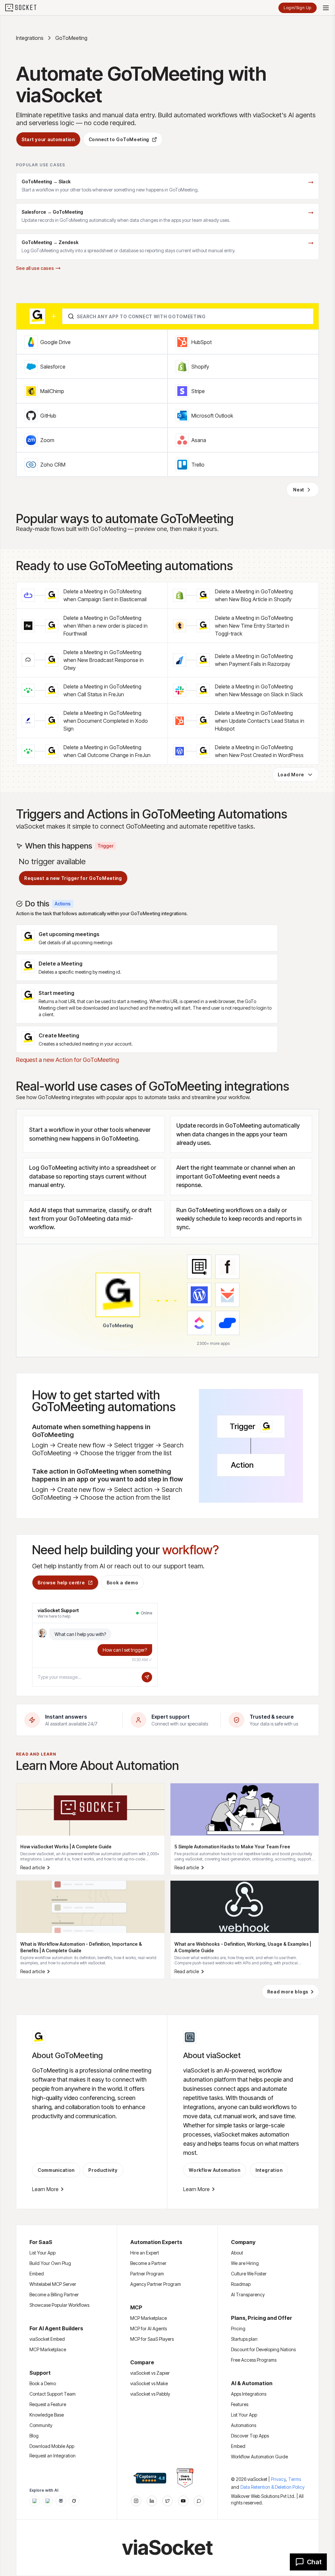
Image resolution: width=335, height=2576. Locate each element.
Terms (295, 2479)
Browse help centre (61, 1583)
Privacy (279, 2479)
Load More (291, 775)
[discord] (199, 2501)
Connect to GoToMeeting (119, 139)
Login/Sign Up (298, 8)
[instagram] (136, 2501)
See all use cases (35, 268)
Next (299, 490)
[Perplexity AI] (61, 2501)
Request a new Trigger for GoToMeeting (73, 878)
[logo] (25, 8)
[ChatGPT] (35, 2501)
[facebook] (152, 2501)
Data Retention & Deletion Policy (273, 2487)
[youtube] (183, 2501)
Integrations (30, 38)
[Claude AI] (48, 2501)
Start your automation (48, 139)
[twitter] (167, 2501)
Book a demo (123, 1583)
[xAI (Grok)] (74, 2501)
